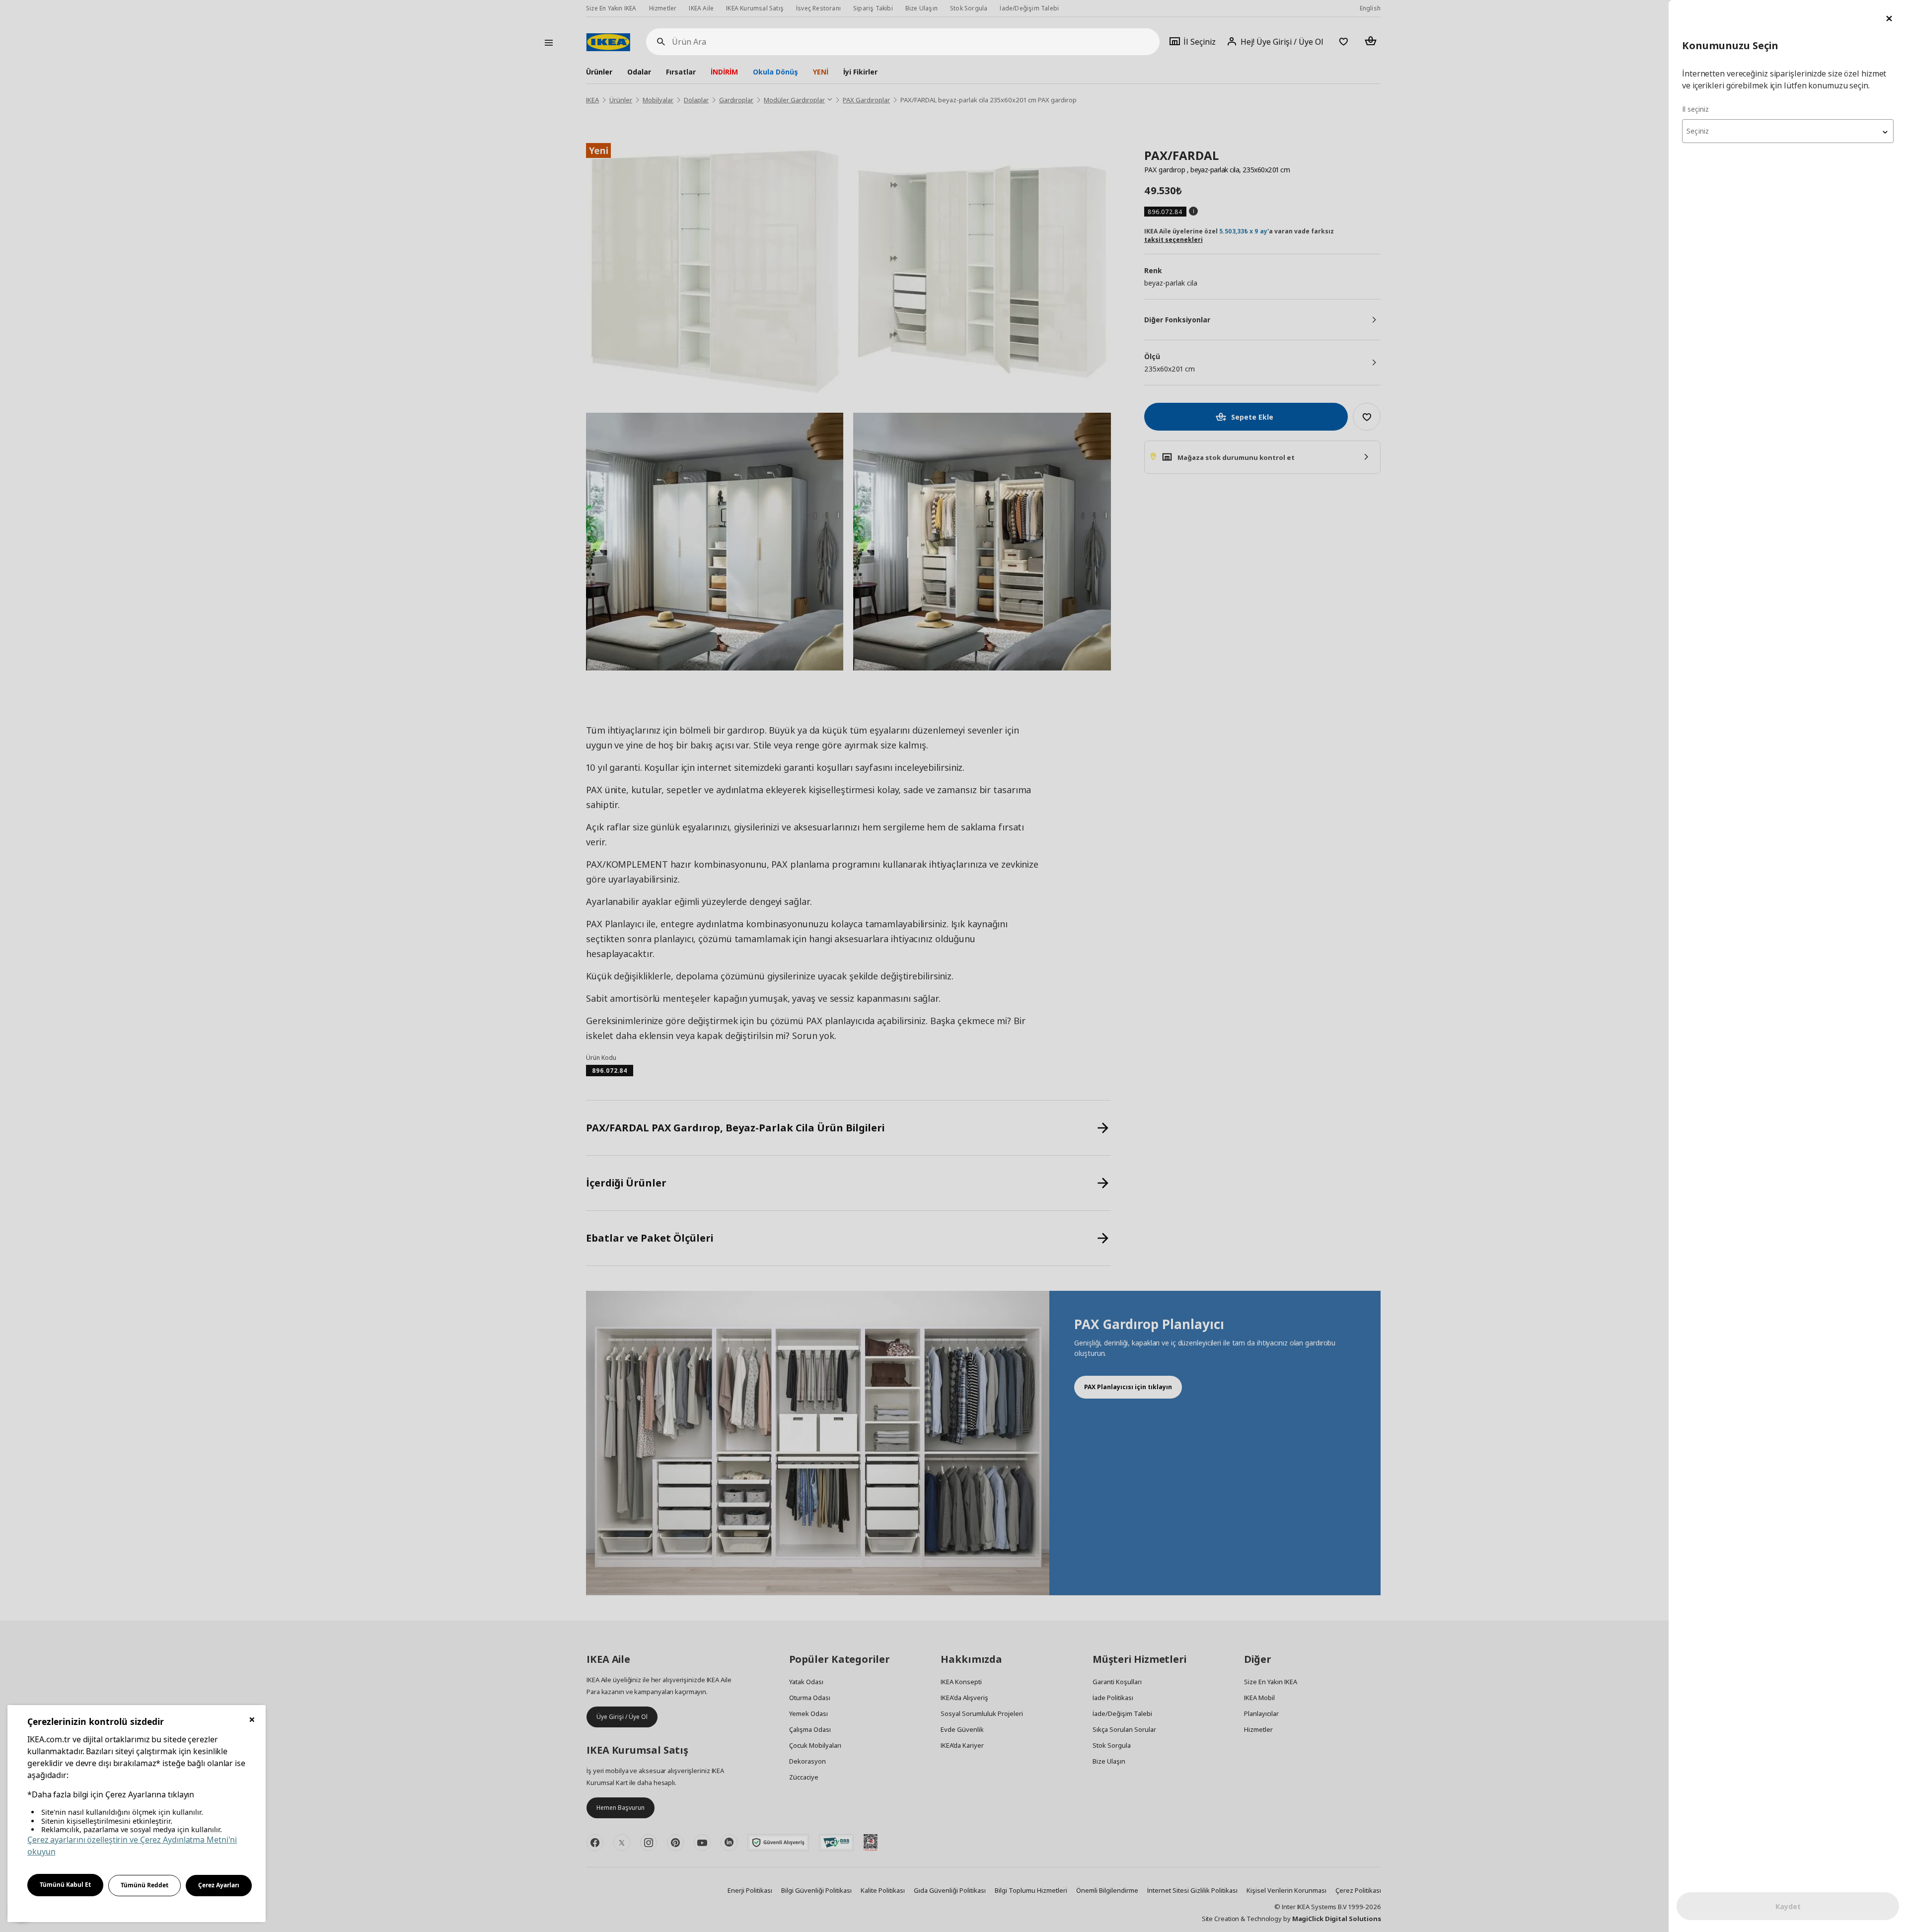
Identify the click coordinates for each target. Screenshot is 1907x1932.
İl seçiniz (1695, 109)
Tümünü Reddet (145, 1885)
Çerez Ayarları (219, 1885)
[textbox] (1788, 131)
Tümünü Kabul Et (65, 1885)
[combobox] (1788, 131)
